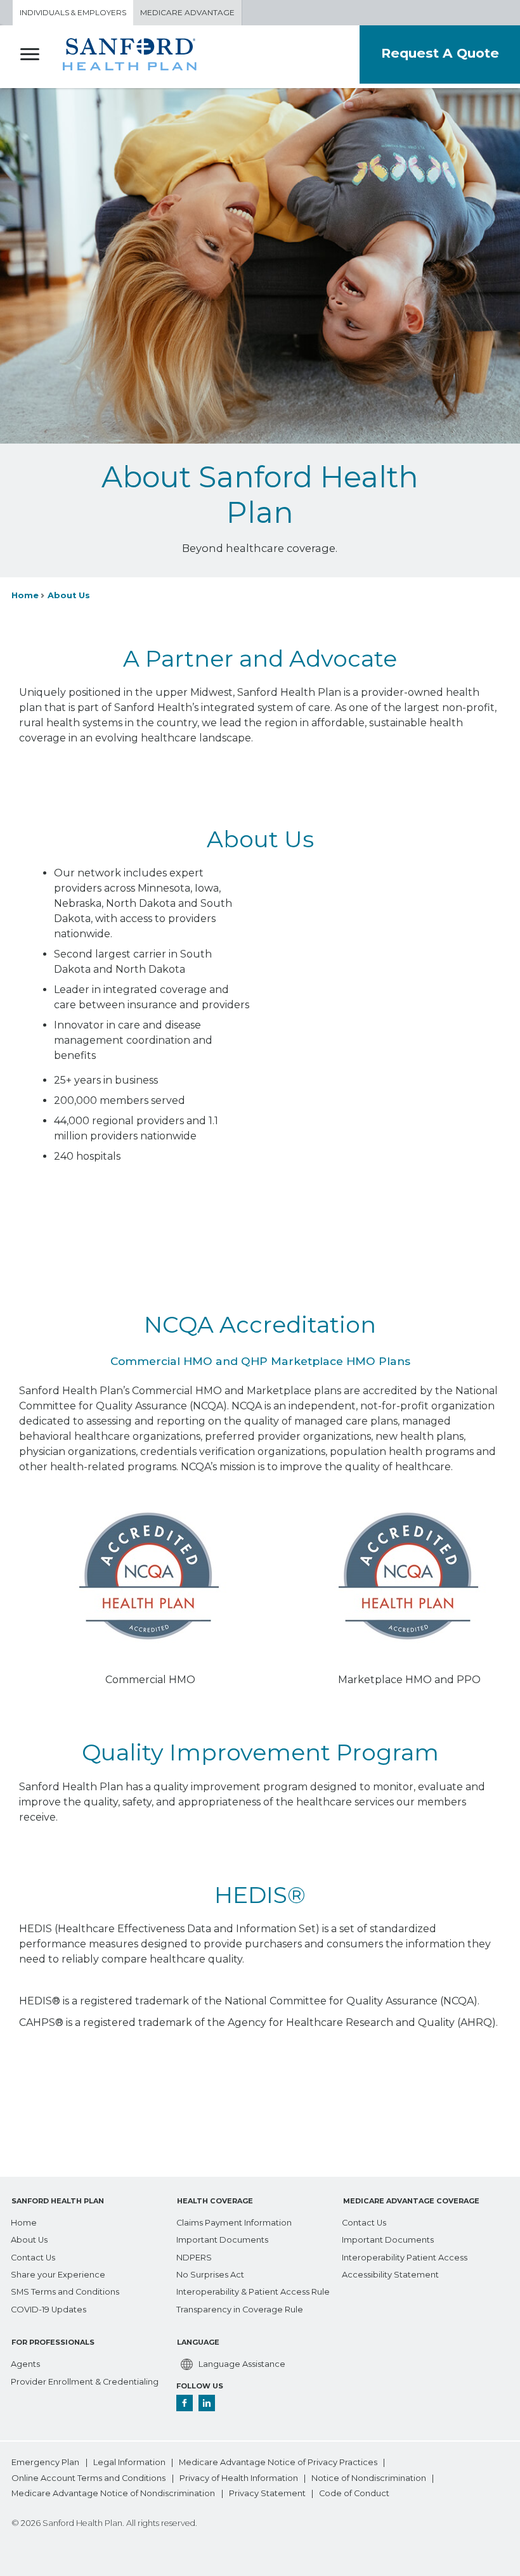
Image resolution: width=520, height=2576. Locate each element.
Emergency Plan (45, 2463)
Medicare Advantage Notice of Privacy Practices (278, 2463)
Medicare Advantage (187, 12)
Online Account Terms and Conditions (88, 2479)
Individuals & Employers (73, 12)
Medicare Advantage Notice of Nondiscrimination (113, 2494)
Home (25, 595)
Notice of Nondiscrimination (369, 2479)
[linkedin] (207, 2402)
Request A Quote (440, 53)
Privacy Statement (267, 2494)
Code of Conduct (354, 2494)
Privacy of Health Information (239, 2479)
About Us (69, 595)
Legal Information (129, 2463)
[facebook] (185, 2402)
